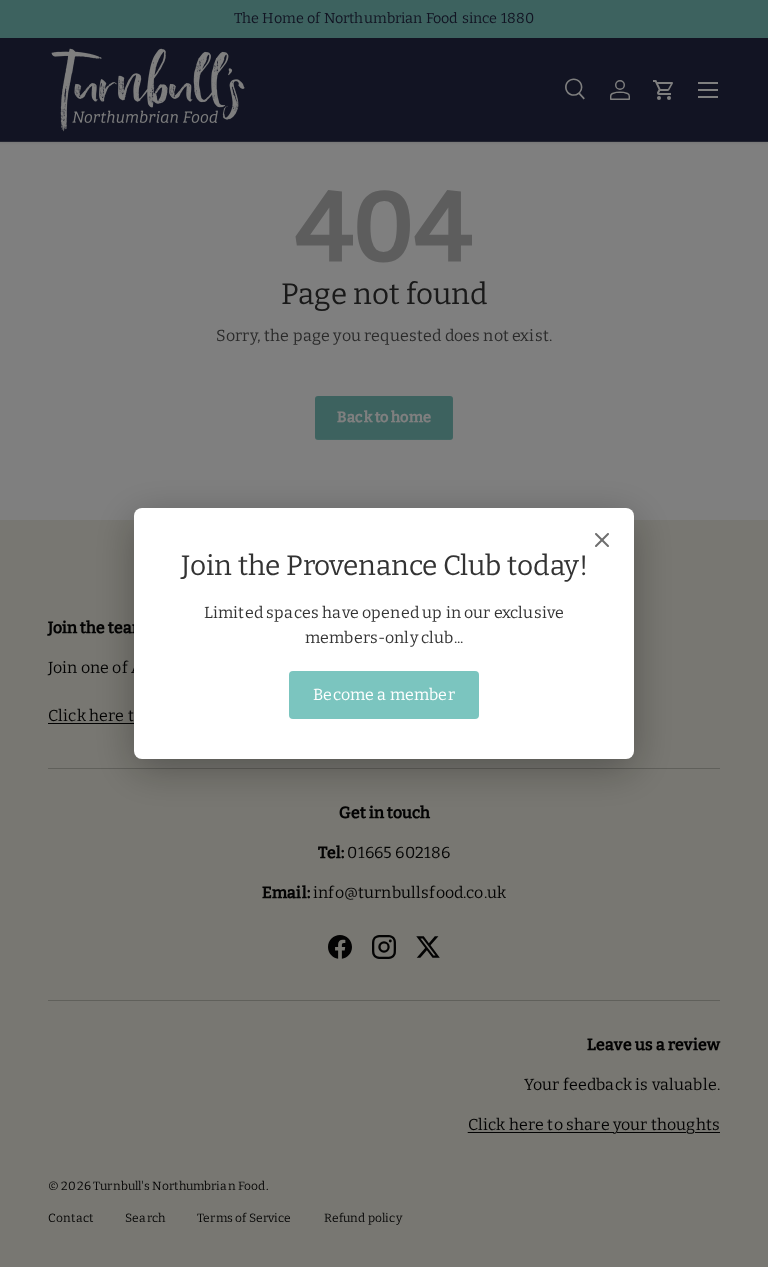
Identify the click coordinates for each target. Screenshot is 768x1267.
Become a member (383, 694)
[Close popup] (602, 542)
